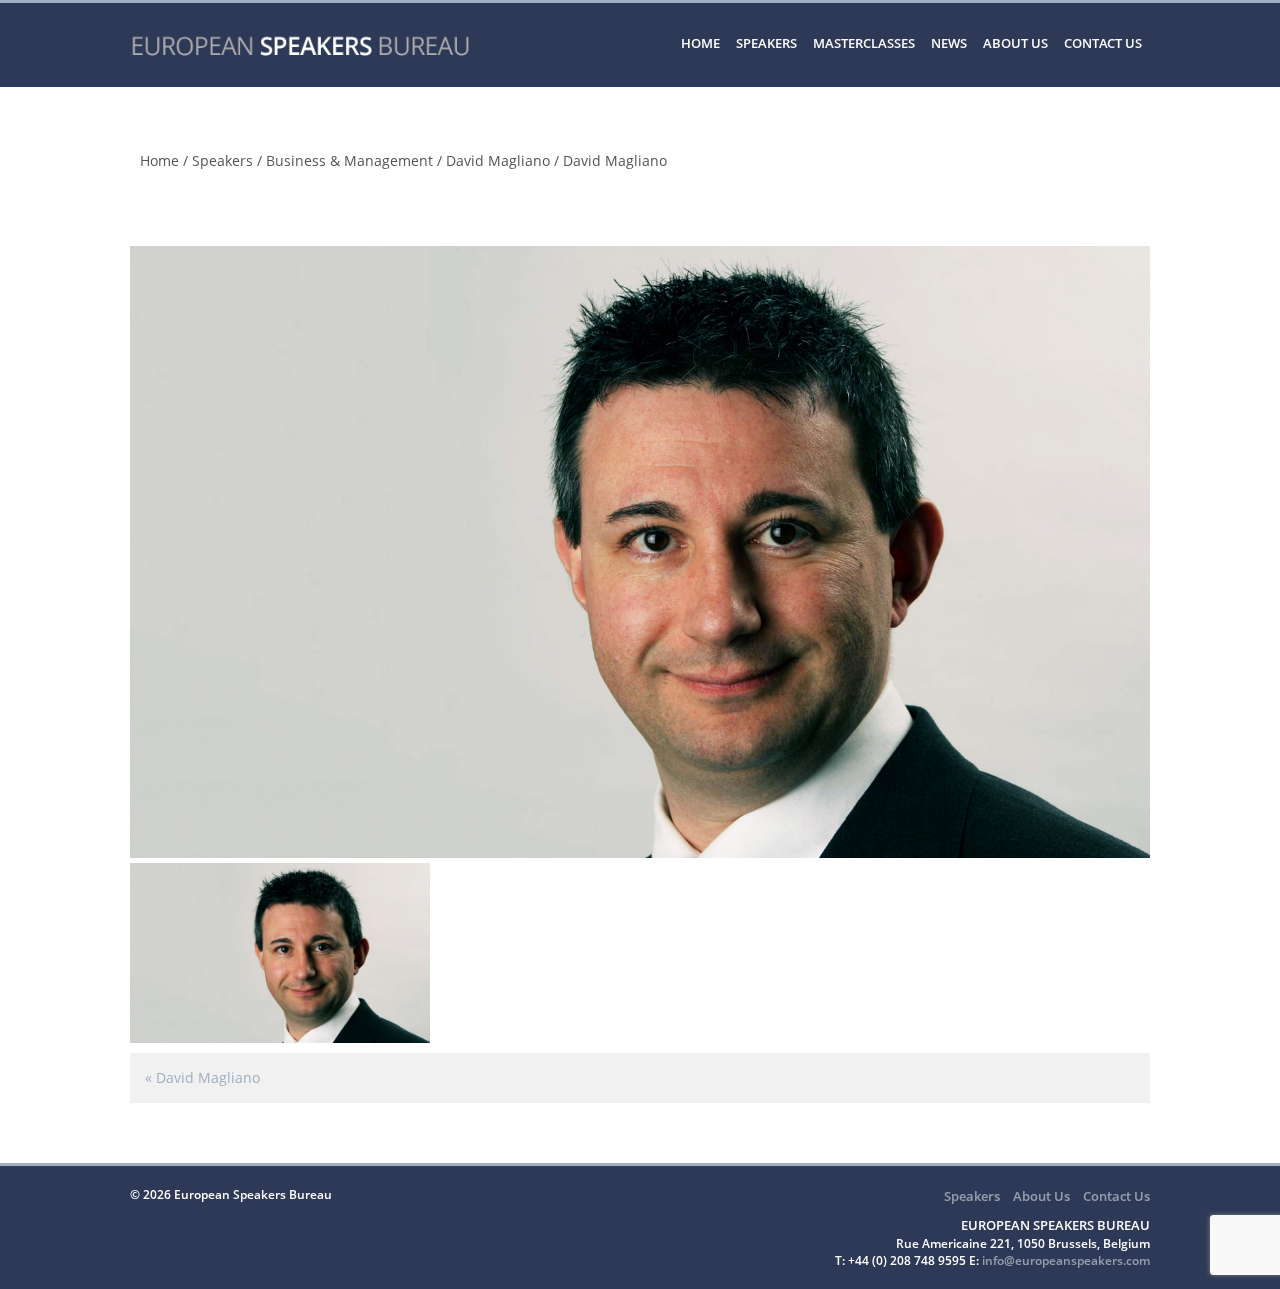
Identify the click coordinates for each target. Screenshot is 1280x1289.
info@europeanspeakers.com (1066, 1260)
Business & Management (349, 160)
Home (700, 43)
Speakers (766, 43)
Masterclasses (864, 43)
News (949, 43)
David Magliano (498, 160)
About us (1015, 43)
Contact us (1103, 43)
